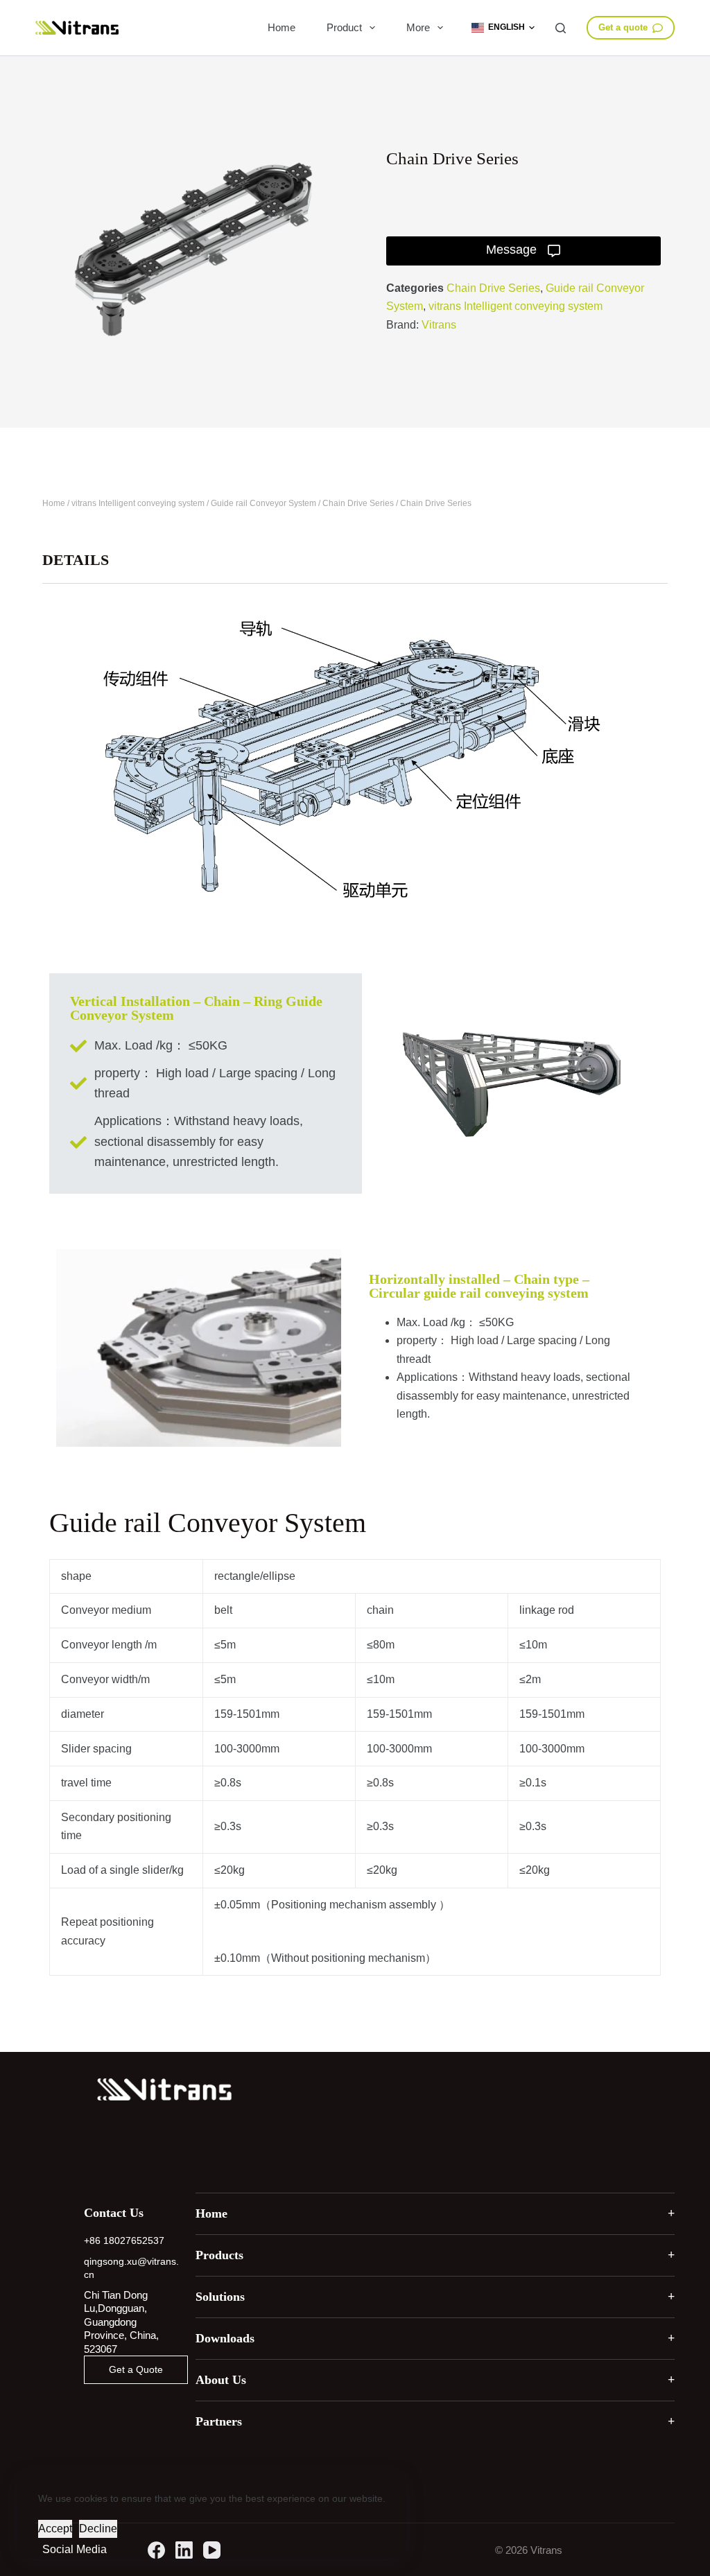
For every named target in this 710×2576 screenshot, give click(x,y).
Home (282, 27)
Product (344, 27)
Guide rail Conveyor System (263, 503)
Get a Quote (136, 2369)
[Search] (561, 28)
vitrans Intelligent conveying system (516, 306)
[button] (503, 28)
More (418, 27)
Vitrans (439, 325)
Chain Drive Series (493, 288)
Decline (98, 2529)
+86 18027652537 (124, 2240)
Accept (55, 2529)
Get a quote (623, 27)
